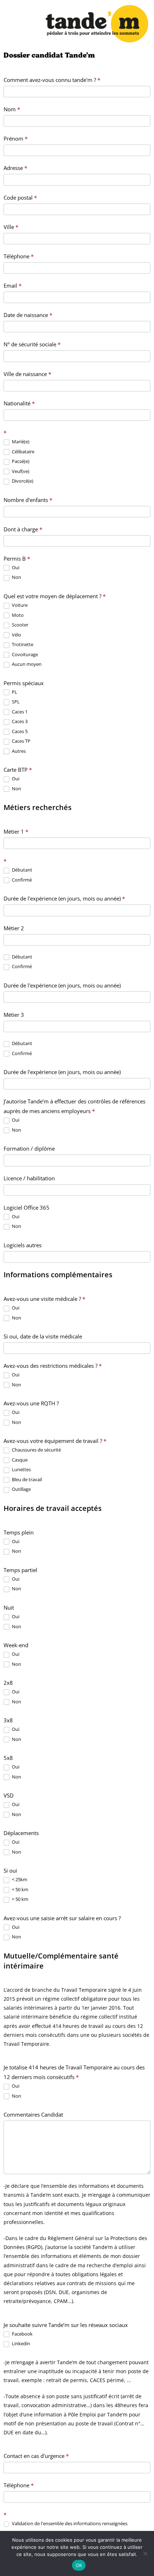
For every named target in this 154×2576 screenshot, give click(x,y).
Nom (12, 109)
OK (79, 2565)
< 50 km (20, 1890)
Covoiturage (24, 655)
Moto (17, 615)
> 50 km (20, 1899)
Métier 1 (16, 831)
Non (16, 577)
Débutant (21, 870)
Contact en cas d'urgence (36, 2456)
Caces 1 (19, 712)
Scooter (20, 625)
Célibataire (23, 452)
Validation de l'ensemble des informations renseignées (69, 2524)
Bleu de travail (26, 1480)
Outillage (21, 1489)
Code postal (20, 197)
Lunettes (21, 1470)
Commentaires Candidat (33, 2114)
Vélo (16, 635)
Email (13, 286)
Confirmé (21, 880)
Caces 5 (19, 731)
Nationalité (19, 403)
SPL (15, 702)
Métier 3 (14, 1015)
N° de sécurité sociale (32, 344)
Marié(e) (20, 442)
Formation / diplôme (29, 1148)
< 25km (19, 1880)
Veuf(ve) (20, 471)
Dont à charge (23, 529)
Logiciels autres (23, 1245)
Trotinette (22, 645)
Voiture (19, 605)
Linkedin (20, 2344)
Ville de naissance (27, 374)
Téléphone (19, 256)
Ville (11, 227)
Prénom (16, 138)
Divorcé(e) (22, 481)
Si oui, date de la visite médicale (43, 1336)
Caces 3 (19, 721)
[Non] (145, 2553)
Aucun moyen (26, 664)
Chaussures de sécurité (36, 1450)
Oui (15, 568)
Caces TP (21, 741)
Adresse (15, 168)
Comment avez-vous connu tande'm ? (52, 80)
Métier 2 (14, 928)
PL (14, 692)
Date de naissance (28, 315)
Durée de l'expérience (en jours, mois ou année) (64, 898)
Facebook (22, 2334)
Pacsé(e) (20, 461)
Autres (18, 751)
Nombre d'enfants (28, 500)
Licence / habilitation (29, 1178)
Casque (19, 1460)
